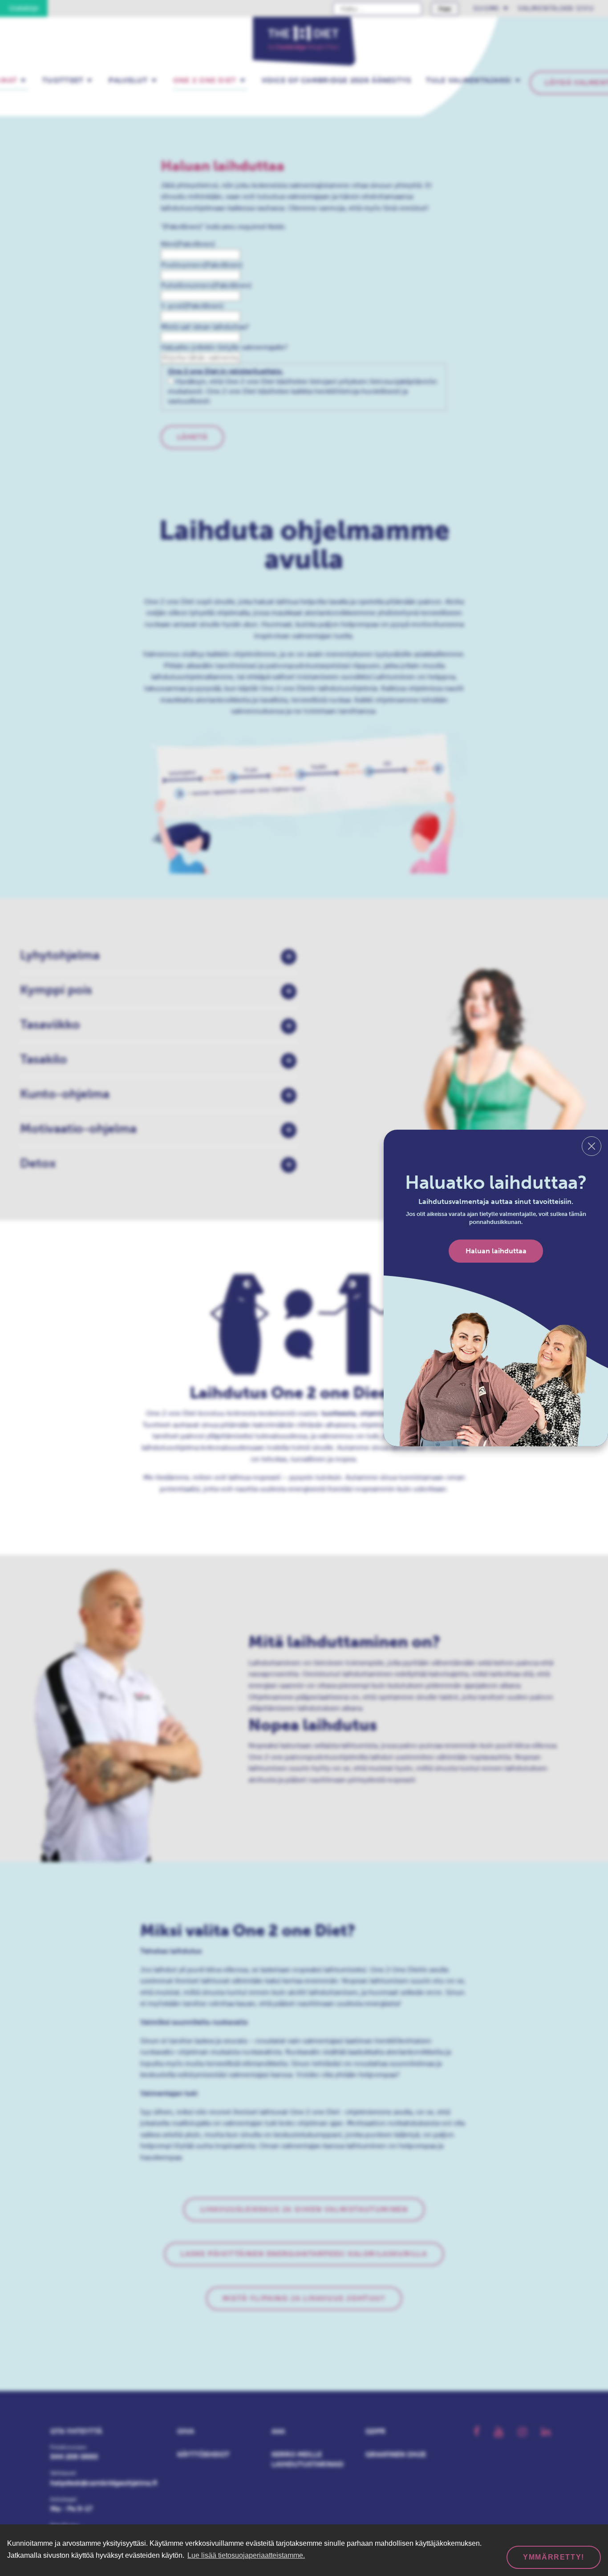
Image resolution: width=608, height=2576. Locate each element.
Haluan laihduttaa (496, 1251)
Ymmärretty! (554, 2557)
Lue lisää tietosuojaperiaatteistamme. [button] (246, 2555)
